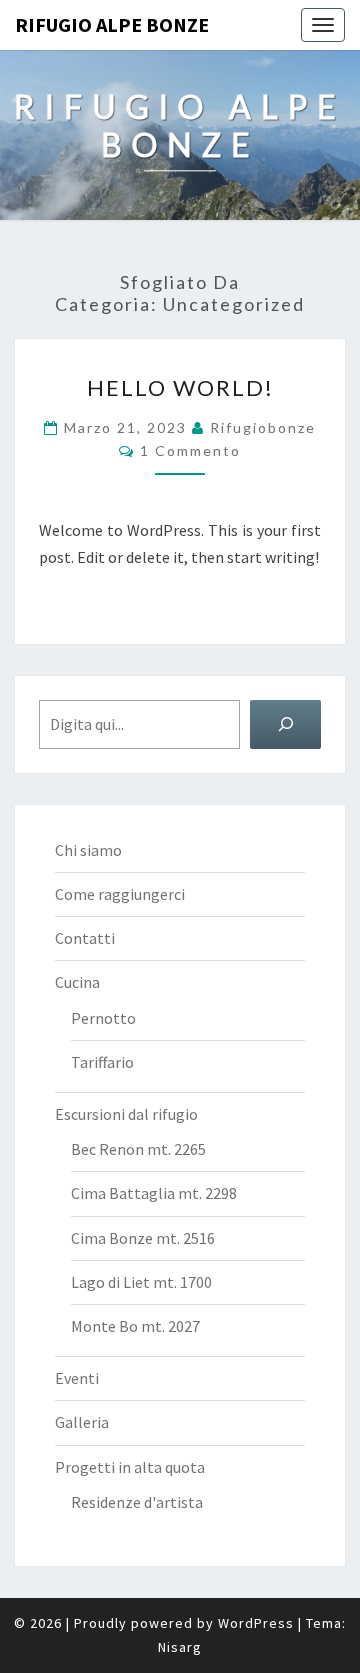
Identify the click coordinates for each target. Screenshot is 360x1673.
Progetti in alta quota (130, 1467)
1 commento (190, 450)
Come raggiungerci (120, 894)
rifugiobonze (263, 427)
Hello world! (180, 387)
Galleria (82, 1422)
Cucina (77, 982)
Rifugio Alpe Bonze (112, 24)
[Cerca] (285, 724)
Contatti (85, 938)
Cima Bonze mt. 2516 (143, 1238)
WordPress (256, 1623)
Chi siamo (88, 850)
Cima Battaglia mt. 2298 (154, 1193)
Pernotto (103, 1018)
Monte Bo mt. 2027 (135, 1326)
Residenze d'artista (137, 1502)
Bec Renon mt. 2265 (138, 1149)
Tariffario (102, 1062)
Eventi (77, 1378)
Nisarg (180, 1647)
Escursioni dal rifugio (126, 1114)
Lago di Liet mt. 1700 (141, 1282)
